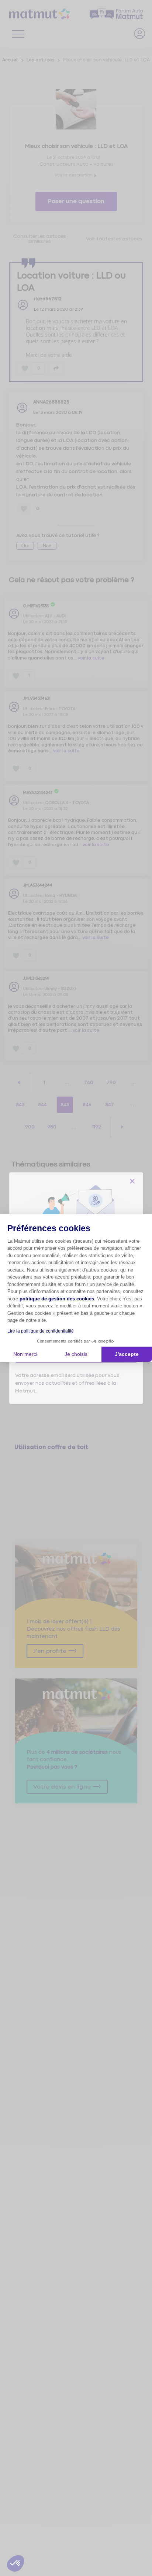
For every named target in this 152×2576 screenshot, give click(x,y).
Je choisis (76, 1354)
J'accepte (127, 1354)
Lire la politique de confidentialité (41, 1331)
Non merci (25, 1354)
